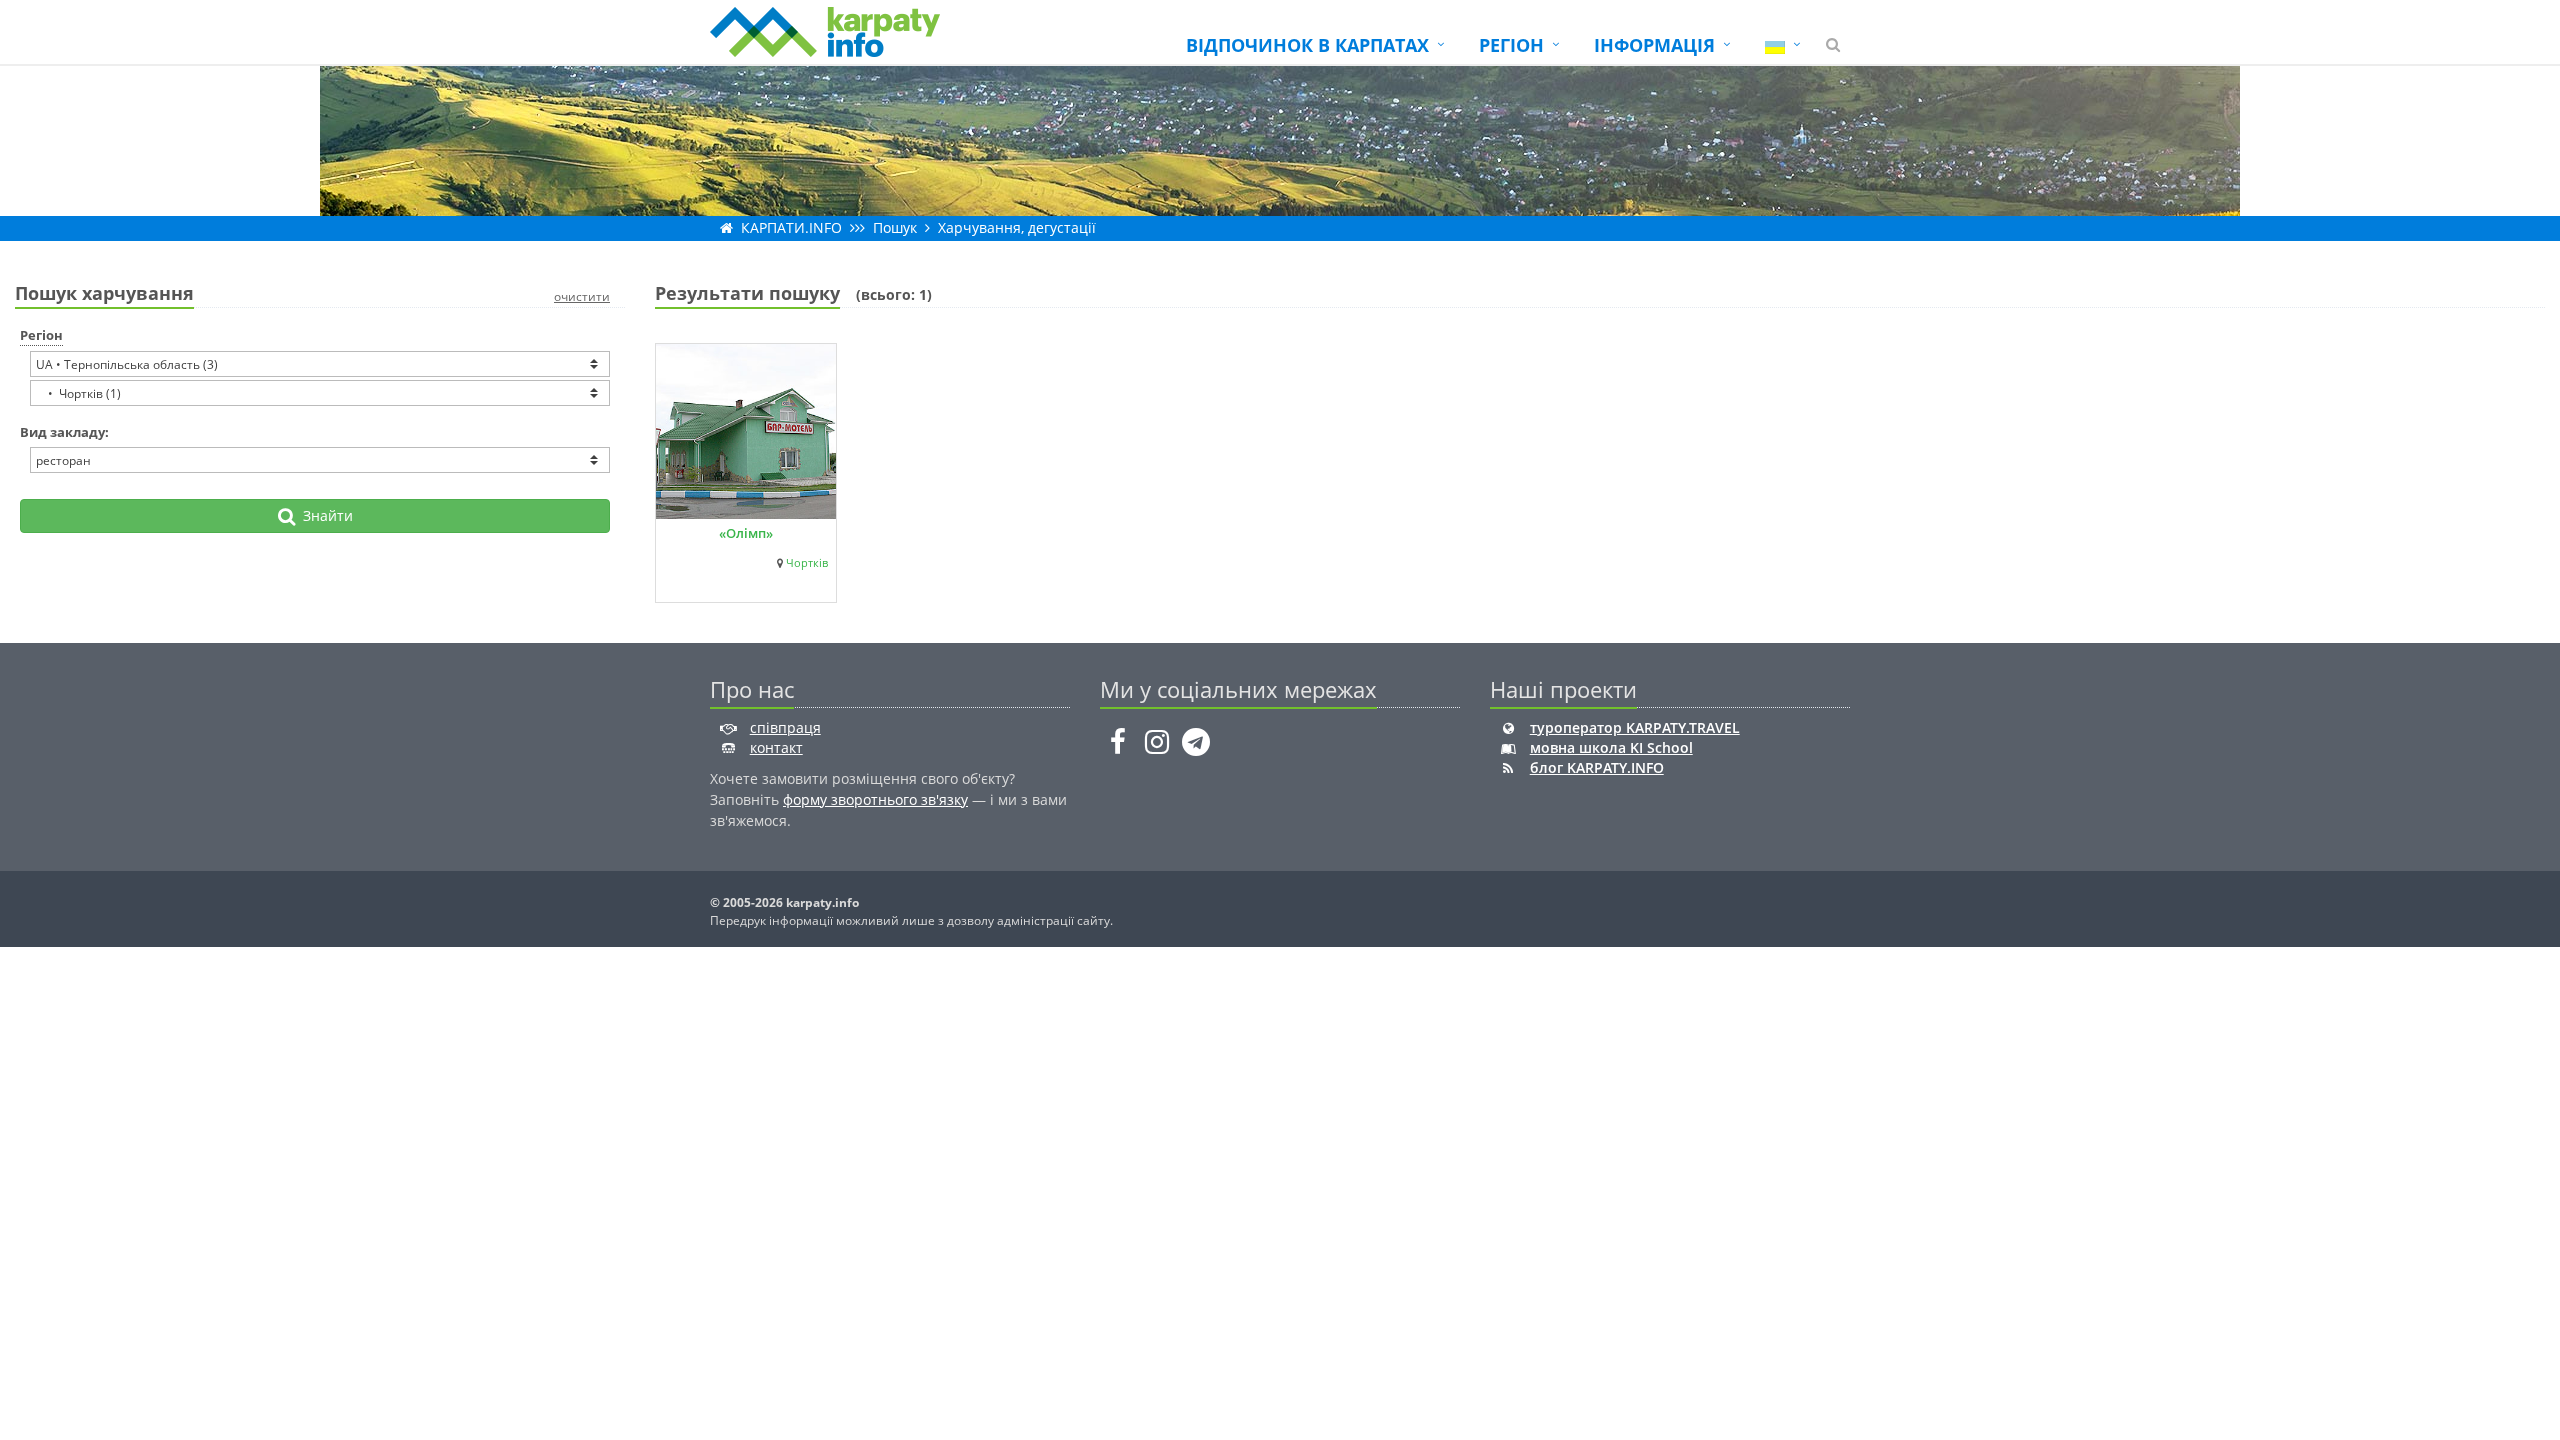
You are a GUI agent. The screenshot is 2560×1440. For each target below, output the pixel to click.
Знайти (324, 515)
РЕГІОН (1511, 45)
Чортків (807, 563)
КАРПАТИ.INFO (791, 227)
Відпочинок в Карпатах (1307, 45)
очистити (582, 296)
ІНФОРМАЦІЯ (1654, 45)
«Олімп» (746, 533)
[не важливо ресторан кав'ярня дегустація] (320, 460)
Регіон (41, 335)
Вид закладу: (64, 432)
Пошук (895, 227)
